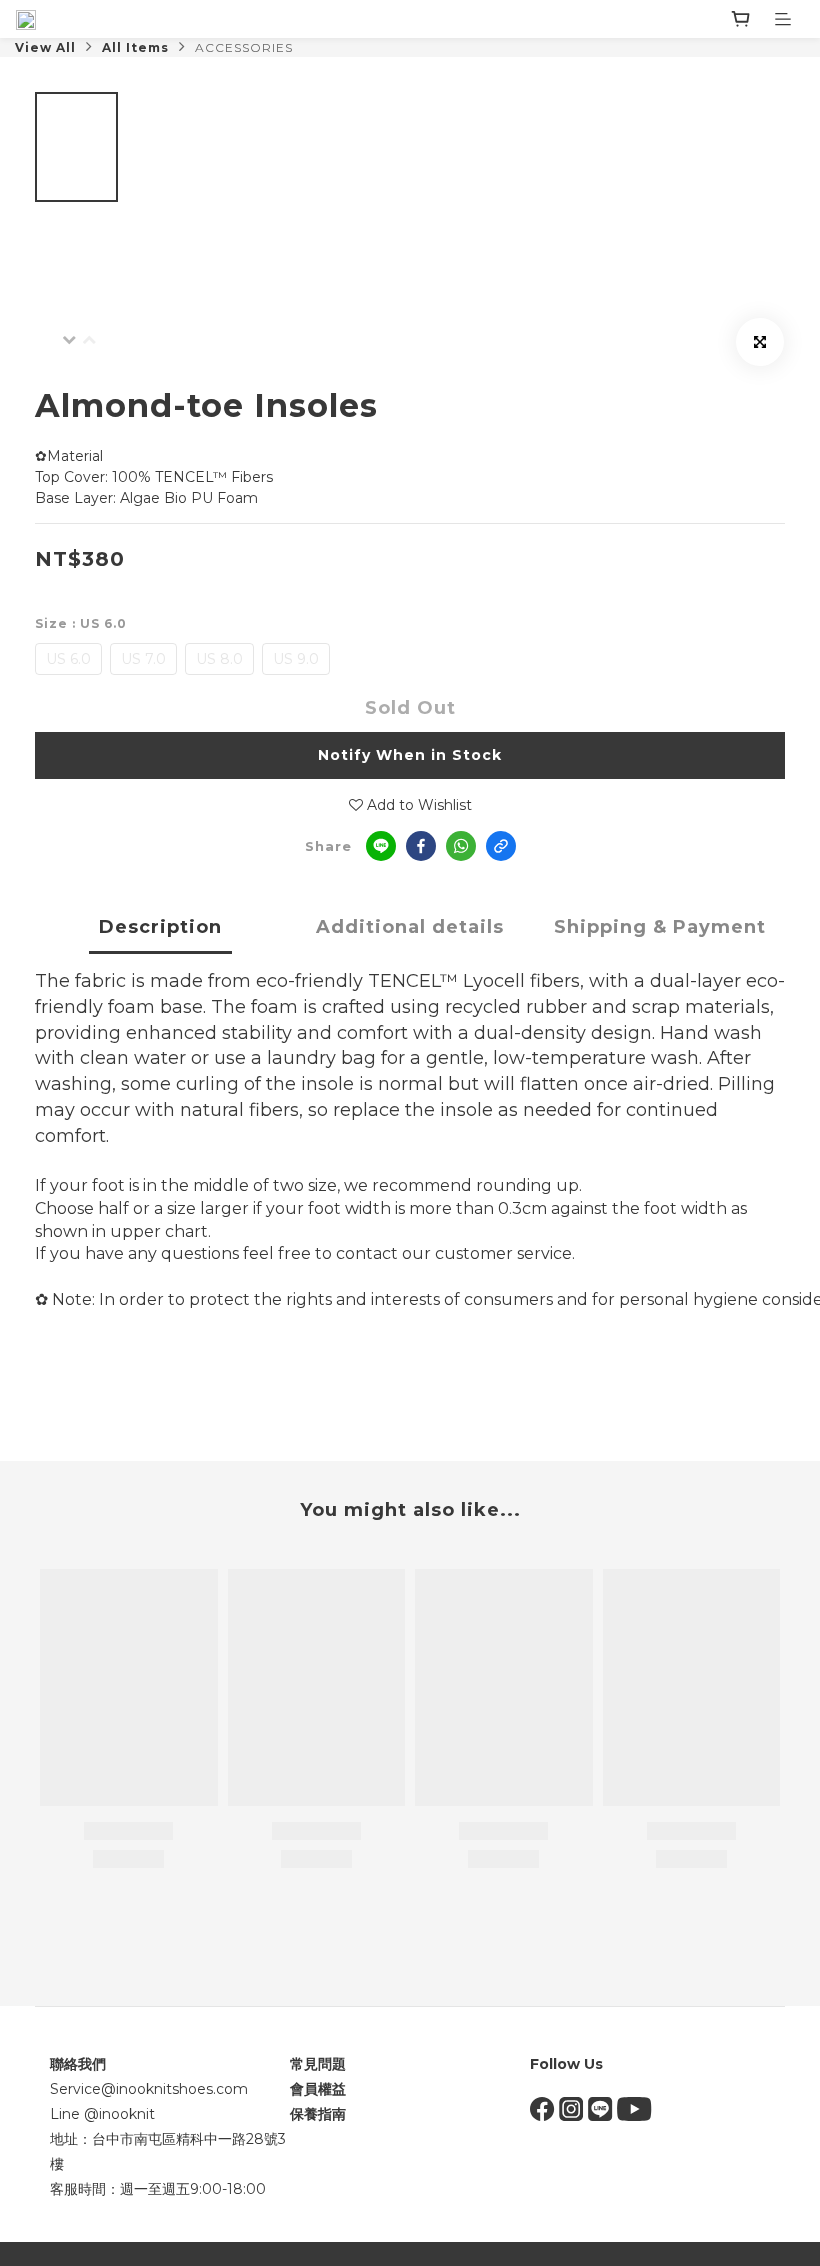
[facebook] (421, 846)
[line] (381, 846)
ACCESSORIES (244, 47)
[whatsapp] (461, 846)
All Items (135, 47)
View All (45, 47)
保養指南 (318, 2114)
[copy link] (501, 846)
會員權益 (318, 2089)
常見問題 (318, 2064)
